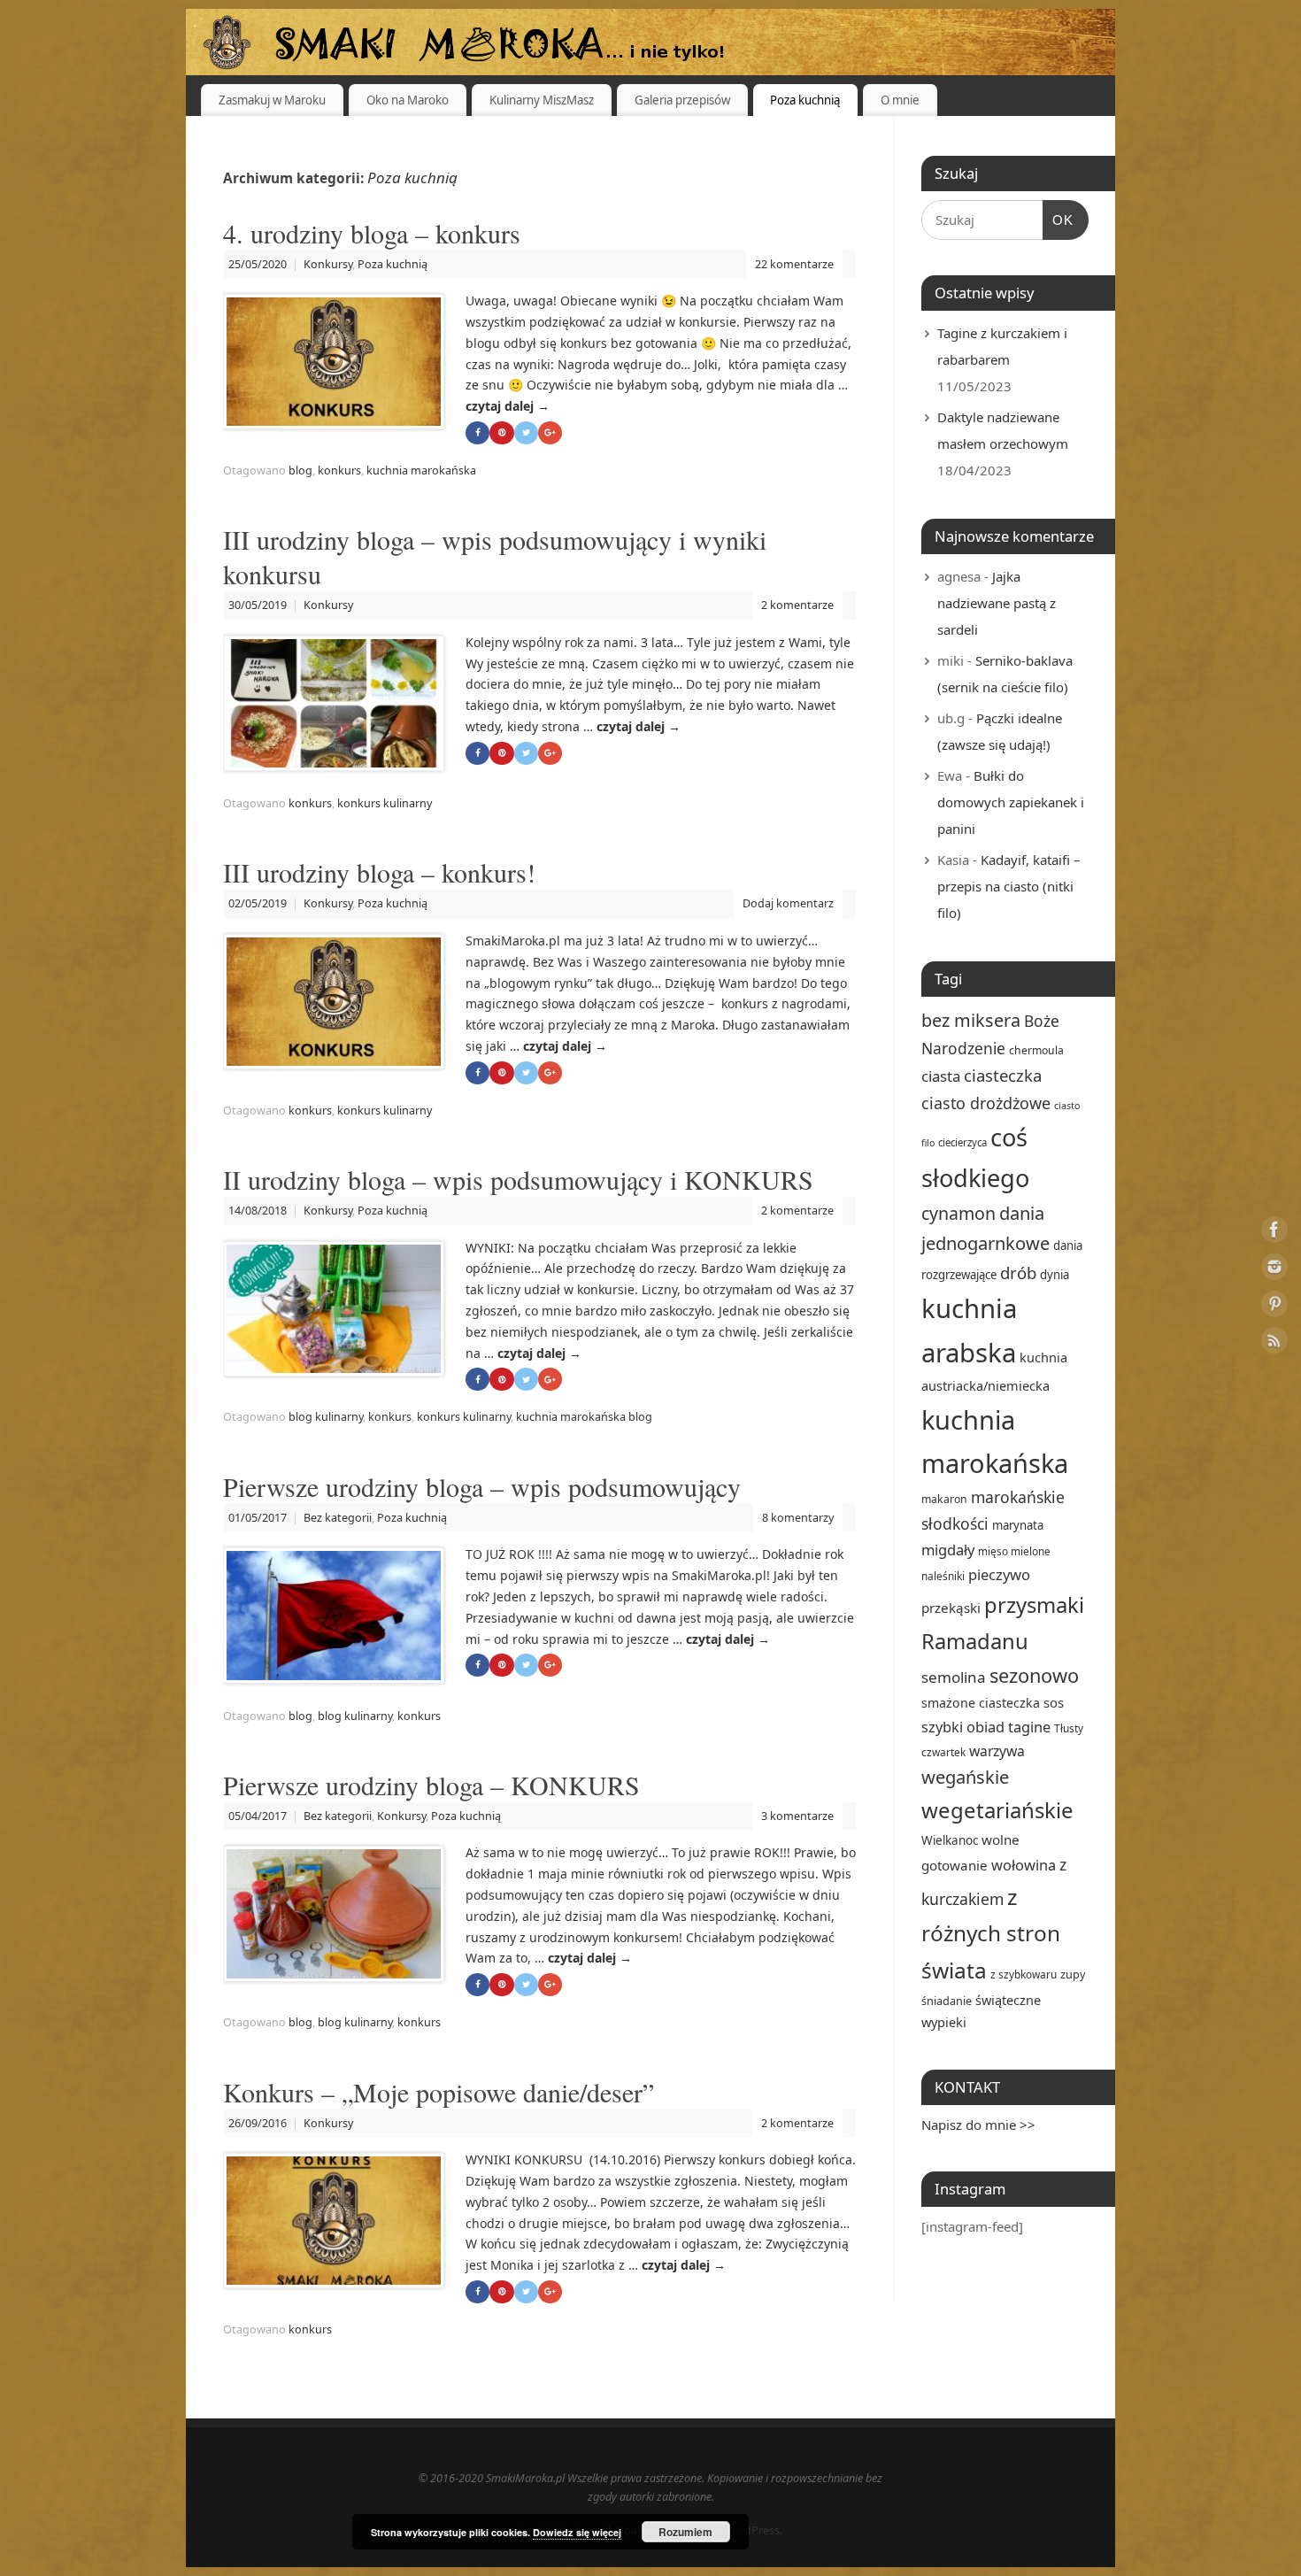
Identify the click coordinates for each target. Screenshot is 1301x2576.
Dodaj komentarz (788, 903)
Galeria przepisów (682, 100)
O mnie (900, 100)
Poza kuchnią (805, 100)
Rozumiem (685, 2532)
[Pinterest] (1274, 1307)
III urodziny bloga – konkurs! (379, 872)
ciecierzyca (962, 1142)
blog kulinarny (326, 1417)
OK (1059, 220)
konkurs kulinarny (385, 803)
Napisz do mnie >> (978, 2125)
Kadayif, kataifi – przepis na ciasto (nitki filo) (1009, 886)
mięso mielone (1014, 1551)
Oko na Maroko (408, 100)
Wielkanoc (950, 1840)
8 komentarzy (798, 1518)
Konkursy (328, 264)
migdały (948, 1550)
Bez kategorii (338, 1518)
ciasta (941, 1076)
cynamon (958, 1213)
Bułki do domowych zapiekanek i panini (1011, 802)
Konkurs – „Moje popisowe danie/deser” (439, 2092)
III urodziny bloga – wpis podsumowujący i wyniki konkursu (495, 556)
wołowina (1024, 1865)
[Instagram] (1274, 1270)
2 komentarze (797, 605)
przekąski (951, 1608)
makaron (944, 1499)
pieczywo (999, 1574)
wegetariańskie (997, 1810)
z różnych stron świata (991, 1933)
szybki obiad (963, 1727)
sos (1054, 1702)
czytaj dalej (508, 406)
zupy (1073, 1974)
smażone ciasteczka (981, 1703)
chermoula (1036, 1050)
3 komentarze (797, 1816)
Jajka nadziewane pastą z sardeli (997, 603)
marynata (1018, 1525)
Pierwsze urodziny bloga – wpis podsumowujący (482, 1486)
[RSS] (1274, 1343)
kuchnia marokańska (421, 470)
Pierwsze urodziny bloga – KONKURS (431, 1785)
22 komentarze (794, 264)
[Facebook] (1274, 1233)
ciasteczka (1003, 1075)
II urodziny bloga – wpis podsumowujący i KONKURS (518, 1179)
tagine (1029, 1727)
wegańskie (965, 1777)
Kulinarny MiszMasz (542, 100)
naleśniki (943, 1576)
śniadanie (947, 2001)
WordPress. (752, 2530)
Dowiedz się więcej (577, 2532)
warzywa (997, 1751)
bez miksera (971, 1020)
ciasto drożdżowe (986, 1103)
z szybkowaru (1024, 1974)
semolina (954, 1677)
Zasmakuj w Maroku (272, 100)
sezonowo (1034, 1675)
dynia (1055, 1275)
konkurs (339, 470)
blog (300, 470)
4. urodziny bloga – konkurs (372, 233)
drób (1018, 1273)
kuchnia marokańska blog (584, 1417)
